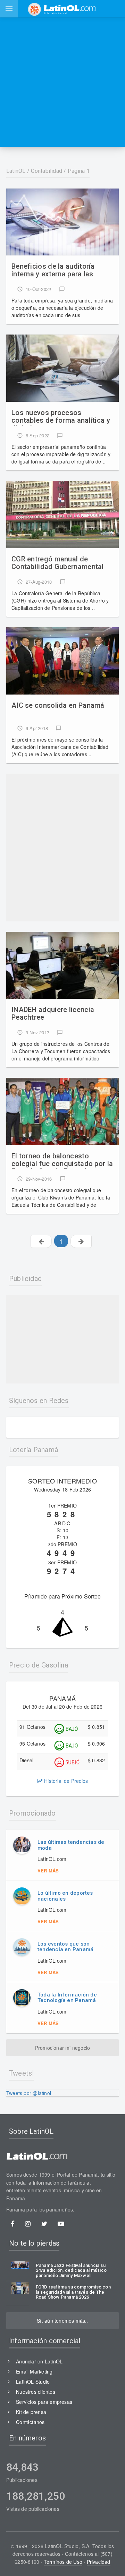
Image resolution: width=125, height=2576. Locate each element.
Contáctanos (30, 2422)
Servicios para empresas (44, 2402)
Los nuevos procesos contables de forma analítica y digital (61, 417)
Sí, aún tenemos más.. (62, 2321)
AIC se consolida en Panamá (58, 706)
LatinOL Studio (33, 2382)
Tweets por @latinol (29, 2093)
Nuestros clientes (36, 2392)
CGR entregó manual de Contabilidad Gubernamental (58, 563)
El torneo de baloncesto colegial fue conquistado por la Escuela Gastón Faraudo (62, 1160)
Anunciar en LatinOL (39, 2361)
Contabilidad (47, 171)
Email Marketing (34, 2371)
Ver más (48, 1870)
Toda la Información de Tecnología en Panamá (67, 1998)
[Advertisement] (62, 82)
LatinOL (16, 171)
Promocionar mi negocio (63, 2048)
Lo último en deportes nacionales (65, 1896)
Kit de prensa (31, 2412)
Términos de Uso (63, 2562)
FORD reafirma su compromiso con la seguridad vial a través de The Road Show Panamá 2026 (73, 2292)
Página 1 (79, 171)
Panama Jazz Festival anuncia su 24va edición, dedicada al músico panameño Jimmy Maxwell (71, 2271)
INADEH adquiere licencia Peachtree (53, 1014)
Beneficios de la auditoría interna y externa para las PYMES (53, 271)
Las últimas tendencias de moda (71, 1845)
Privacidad (99, 2562)
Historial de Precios (65, 1781)
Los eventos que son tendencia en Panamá (65, 1947)
